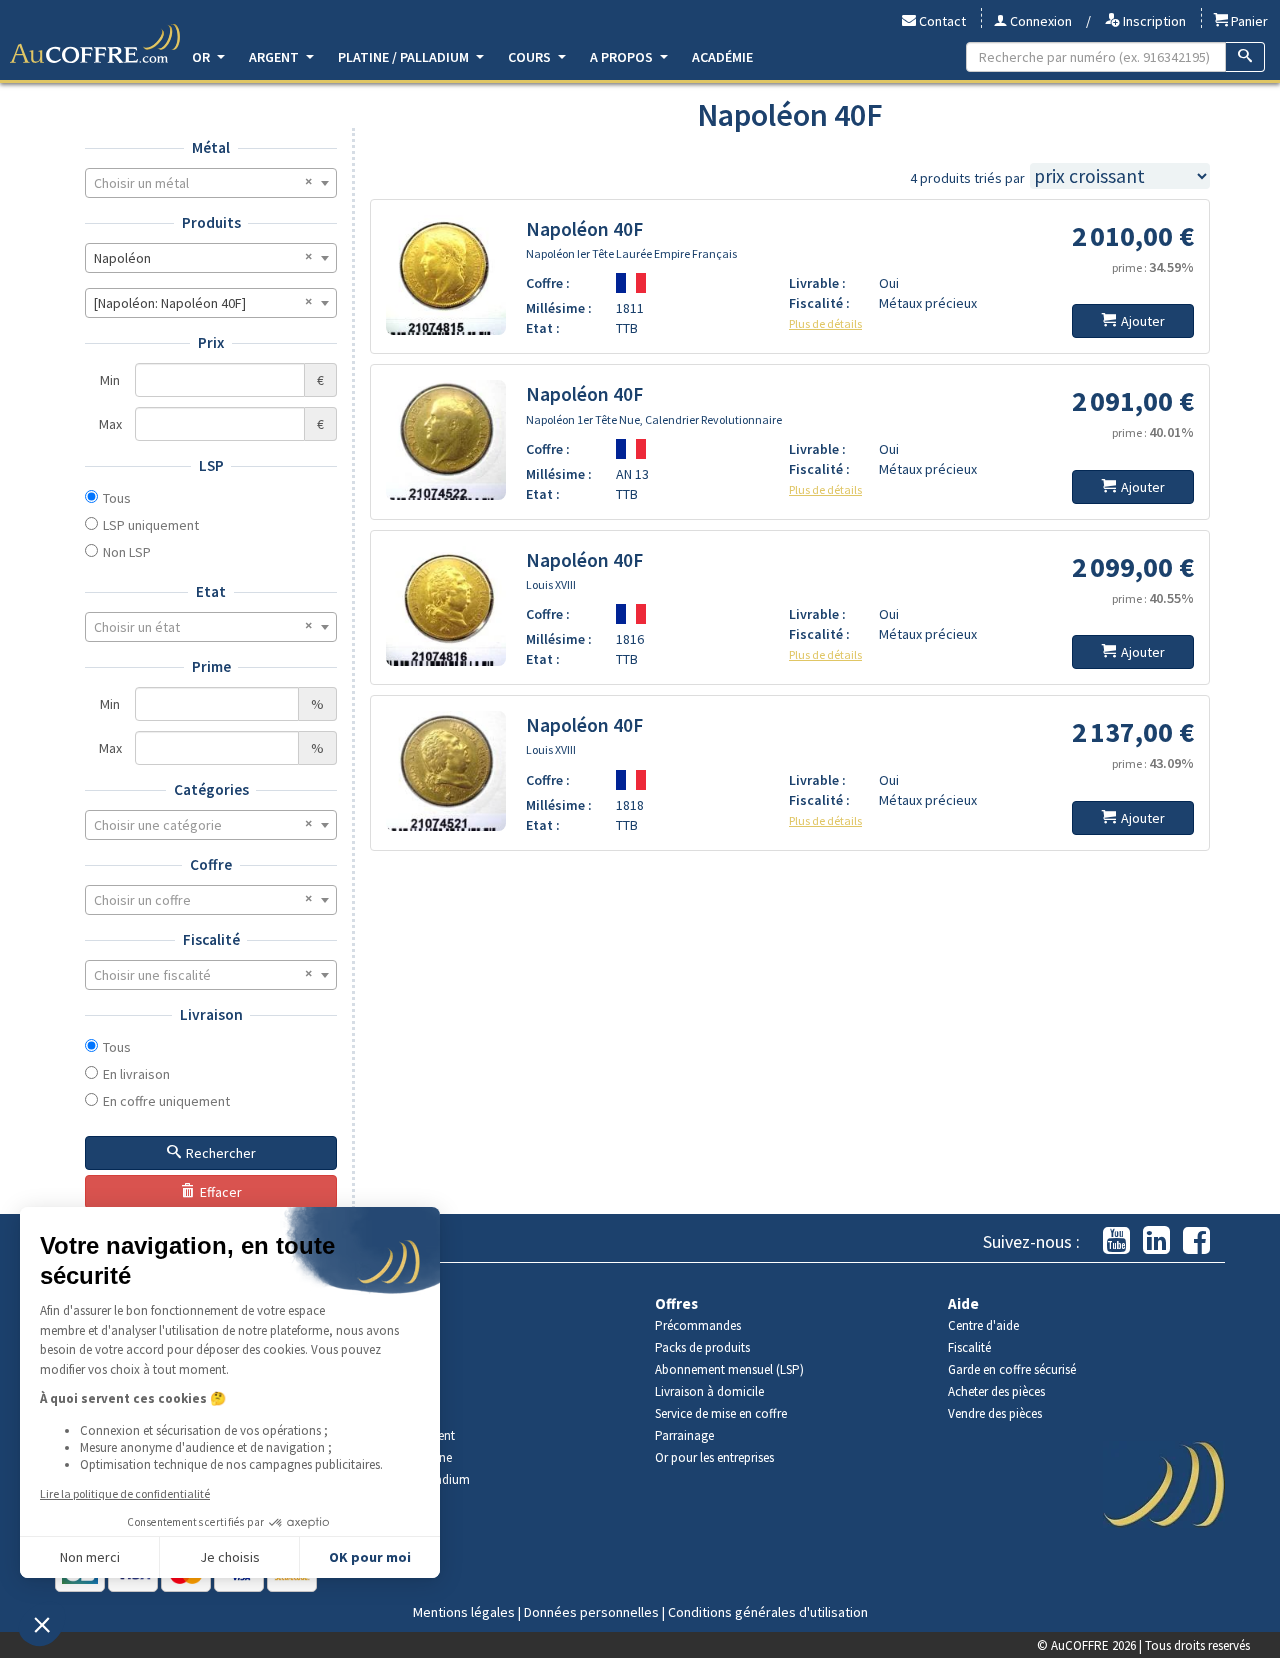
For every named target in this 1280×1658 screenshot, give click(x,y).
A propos (623, 57)
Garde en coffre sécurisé (1012, 1369)
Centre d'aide (983, 1325)
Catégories (211, 789)
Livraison (211, 1014)
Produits (211, 222)
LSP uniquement (151, 525)
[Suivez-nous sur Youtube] (1116, 1241)
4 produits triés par (967, 178)
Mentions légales (464, 1612)
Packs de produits (702, 1347)
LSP (211, 465)
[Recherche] (1245, 57)
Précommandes (698, 1325)
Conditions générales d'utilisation (768, 1612)
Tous (117, 498)
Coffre (211, 864)
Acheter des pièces (996, 1391)
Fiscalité (211, 939)
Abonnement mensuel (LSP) (729, 1369)
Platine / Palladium (405, 57)
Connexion (1039, 21)
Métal (211, 147)
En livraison (136, 1074)
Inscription (1153, 21)
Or (202, 57)
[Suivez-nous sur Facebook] (1196, 1241)
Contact (941, 21)
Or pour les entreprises (714, 1457)
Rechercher (221, 1153)
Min (110, 380)
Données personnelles (591, 1612)
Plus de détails (825, 323)
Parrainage (684, 1435)
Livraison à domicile (709, 1391)
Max (110, 424)
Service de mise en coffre (721, 1413)
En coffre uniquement (166, 1101)
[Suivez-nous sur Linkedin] (1156, 1241)
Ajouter (1143, 321)
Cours (531, 57)
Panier (1248, 21)
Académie (722, 57)
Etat (211, 591)
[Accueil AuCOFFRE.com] (95, 44)
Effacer (221, 1192)
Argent (275, 57)
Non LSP (127, 552)
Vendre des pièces (995, 1413)
